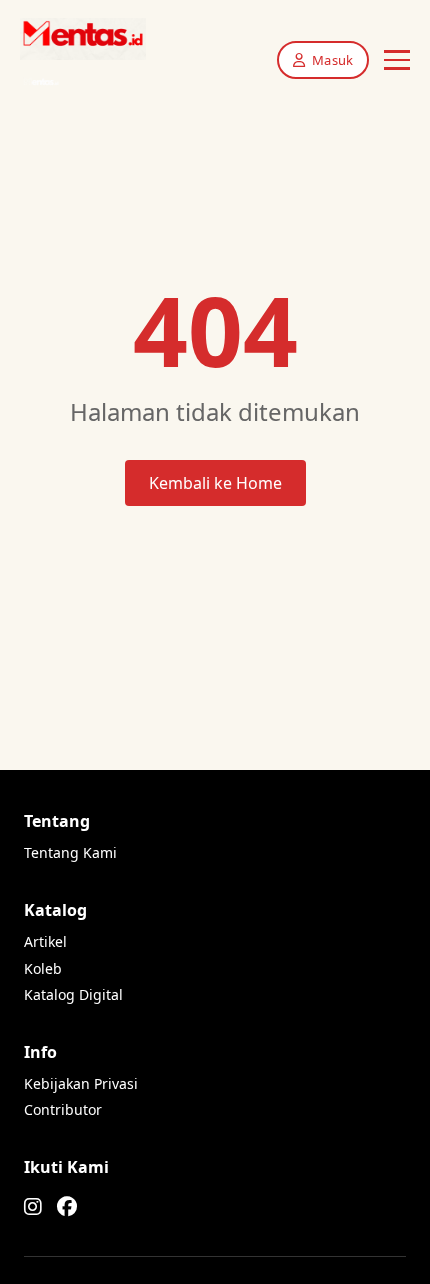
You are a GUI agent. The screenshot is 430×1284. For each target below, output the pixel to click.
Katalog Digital (73, 994)
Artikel (45, 941)
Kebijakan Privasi (81, 1083)
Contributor (63, 1109)
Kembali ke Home (215, 483)
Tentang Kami (70, 852)
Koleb (43, 968)
